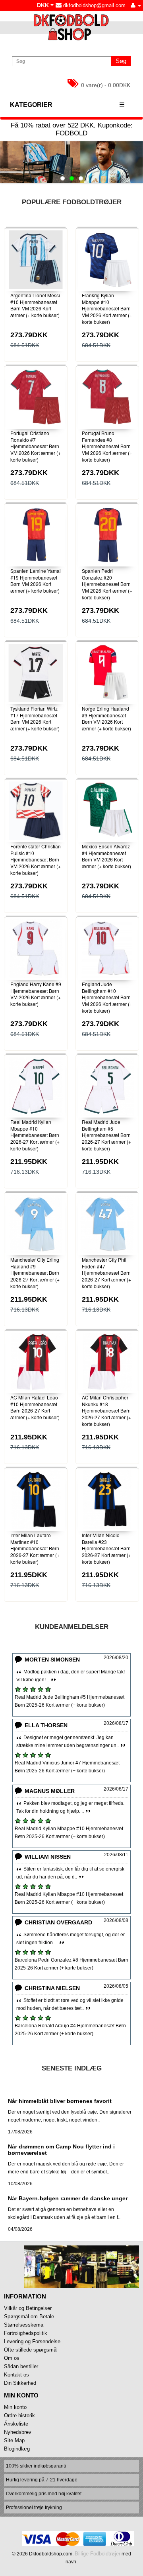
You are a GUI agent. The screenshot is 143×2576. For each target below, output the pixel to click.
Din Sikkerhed (20, 2383)
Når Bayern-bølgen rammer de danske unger (68, 2198)
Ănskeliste (16, 2424)
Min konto (15, 2407)
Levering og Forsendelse (32, 2341)
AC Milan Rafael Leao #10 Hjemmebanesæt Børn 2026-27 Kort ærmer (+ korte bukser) (35, 1407)
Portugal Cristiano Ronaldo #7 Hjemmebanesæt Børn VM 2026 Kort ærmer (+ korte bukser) (36, 446)
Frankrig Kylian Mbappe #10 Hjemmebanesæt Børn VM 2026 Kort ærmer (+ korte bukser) (107, 308)
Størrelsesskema (24, 2325)
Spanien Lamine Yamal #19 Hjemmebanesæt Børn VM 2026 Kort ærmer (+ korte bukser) (36, 581)
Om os (12, 2358)
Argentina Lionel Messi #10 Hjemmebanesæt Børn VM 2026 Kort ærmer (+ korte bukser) (35, 305)
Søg (121, 61)
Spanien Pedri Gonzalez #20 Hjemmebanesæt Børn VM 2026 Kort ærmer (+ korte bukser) (107, 584)
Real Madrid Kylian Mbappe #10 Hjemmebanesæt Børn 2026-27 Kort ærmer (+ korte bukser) (35, 1135)
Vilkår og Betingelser (28, 2308)
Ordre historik (19, 2415)
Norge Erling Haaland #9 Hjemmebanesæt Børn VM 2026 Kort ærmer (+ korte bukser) (106, 718)
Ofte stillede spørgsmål (31, 2350)
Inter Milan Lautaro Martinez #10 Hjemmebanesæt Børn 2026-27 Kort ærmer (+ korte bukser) (35, 1548)
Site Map (14, 2440)
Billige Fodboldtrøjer (98, 2554)
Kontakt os (16, 2375)
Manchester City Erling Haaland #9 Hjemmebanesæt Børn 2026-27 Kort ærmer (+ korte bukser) (35, 1273)
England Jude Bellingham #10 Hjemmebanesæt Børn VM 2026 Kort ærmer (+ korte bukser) (107, 997)
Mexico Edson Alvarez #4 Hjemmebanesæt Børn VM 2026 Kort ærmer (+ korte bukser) (106, 856)
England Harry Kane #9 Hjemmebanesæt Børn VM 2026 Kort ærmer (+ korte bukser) (36, 994)
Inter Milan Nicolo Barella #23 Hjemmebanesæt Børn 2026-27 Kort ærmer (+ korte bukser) (106, 1548)
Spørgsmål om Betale (29, 2316)
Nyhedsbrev (18, 2432)
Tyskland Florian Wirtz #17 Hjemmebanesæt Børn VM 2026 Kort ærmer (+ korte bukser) (35, 718)
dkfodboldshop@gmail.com (94, 5)
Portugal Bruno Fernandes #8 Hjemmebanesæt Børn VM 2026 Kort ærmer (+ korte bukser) (107, 446)
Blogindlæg (17, 2449)
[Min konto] (136, 5)
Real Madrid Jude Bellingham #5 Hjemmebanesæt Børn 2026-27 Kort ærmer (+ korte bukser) (106, 1135)
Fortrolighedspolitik (26, 2333)
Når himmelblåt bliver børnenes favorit (60, 2101)
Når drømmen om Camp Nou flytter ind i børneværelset (61, 2149)
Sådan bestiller (21, 2366)
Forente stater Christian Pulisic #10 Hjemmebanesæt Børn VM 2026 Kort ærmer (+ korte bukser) (36, 859)
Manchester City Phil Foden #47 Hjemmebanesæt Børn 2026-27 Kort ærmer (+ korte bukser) (106, 1273)
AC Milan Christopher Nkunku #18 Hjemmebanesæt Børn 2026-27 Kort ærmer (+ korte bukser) (106, 1411)
